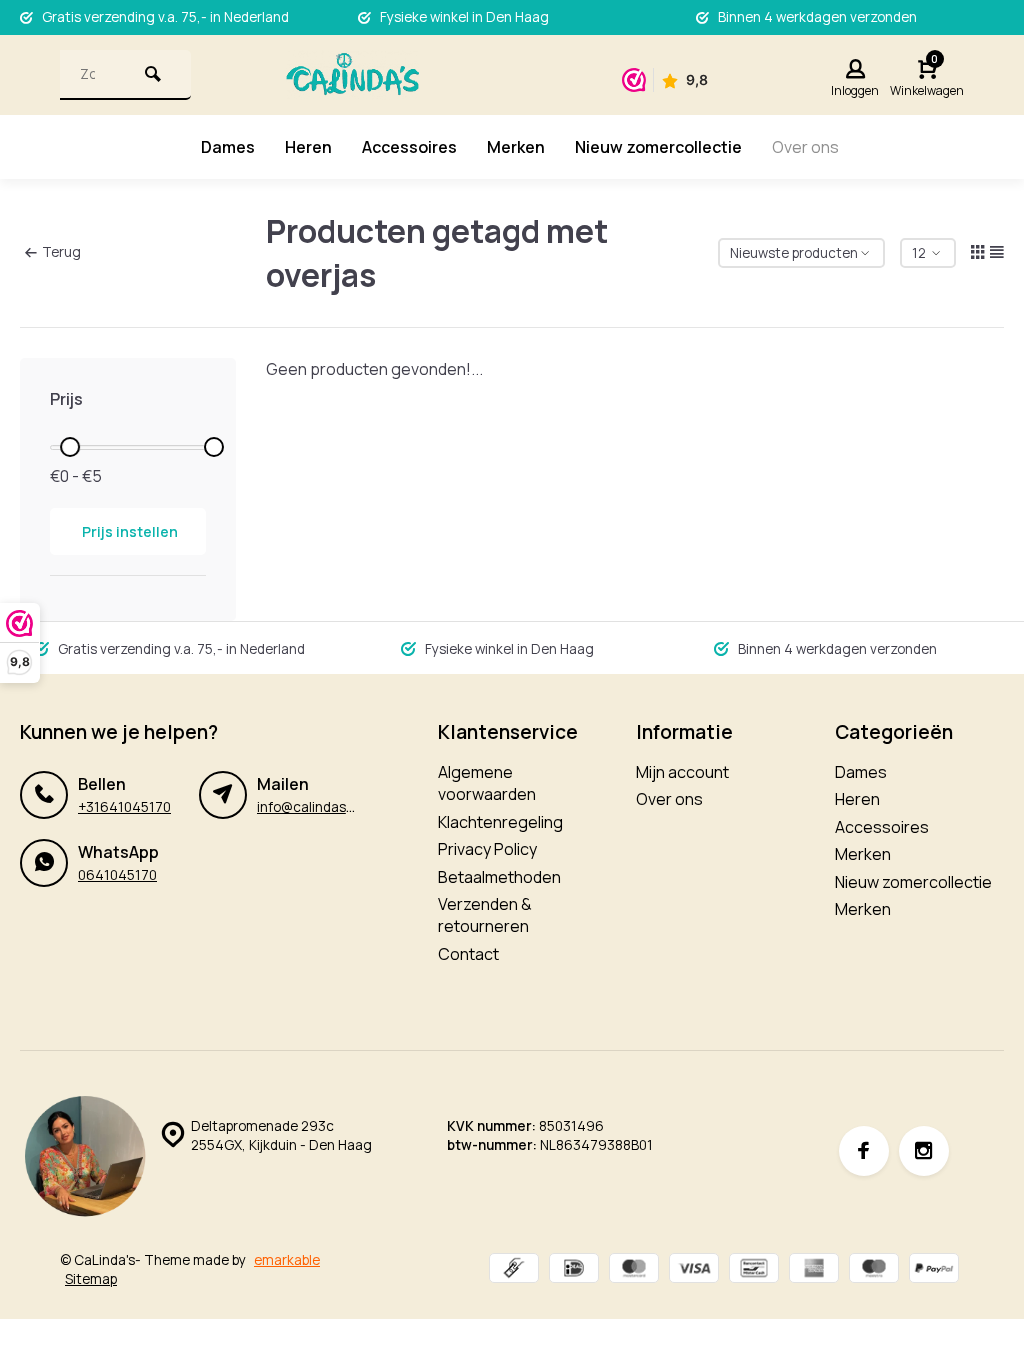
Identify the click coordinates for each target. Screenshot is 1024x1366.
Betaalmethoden (499, 877)
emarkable (287, 1260)
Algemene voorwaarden (487, 783)
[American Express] (814, 1270)
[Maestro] (874, 1270)
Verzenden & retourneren (485, 915)
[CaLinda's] (352, 75)
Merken (516, 147)
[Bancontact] (754, 1270)
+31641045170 (124, 807)
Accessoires (409, 147)
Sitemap (91, 1279)
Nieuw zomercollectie (658, 147)
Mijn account (682, 772)
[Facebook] (864, 1151)
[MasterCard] (634, 1270)
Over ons (805, 147)
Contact (468, 954)
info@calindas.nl (308, 807)
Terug (61, 252)
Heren (308, 147)
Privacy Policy (487, 849)
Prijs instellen (130, 531)
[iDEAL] (574, 1270)
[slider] (70, 447)
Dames (228, 147)
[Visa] (694, 1270)
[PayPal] (934, 1270)
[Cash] (514, 1270)
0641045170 (117, 875)
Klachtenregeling (500, 822)
